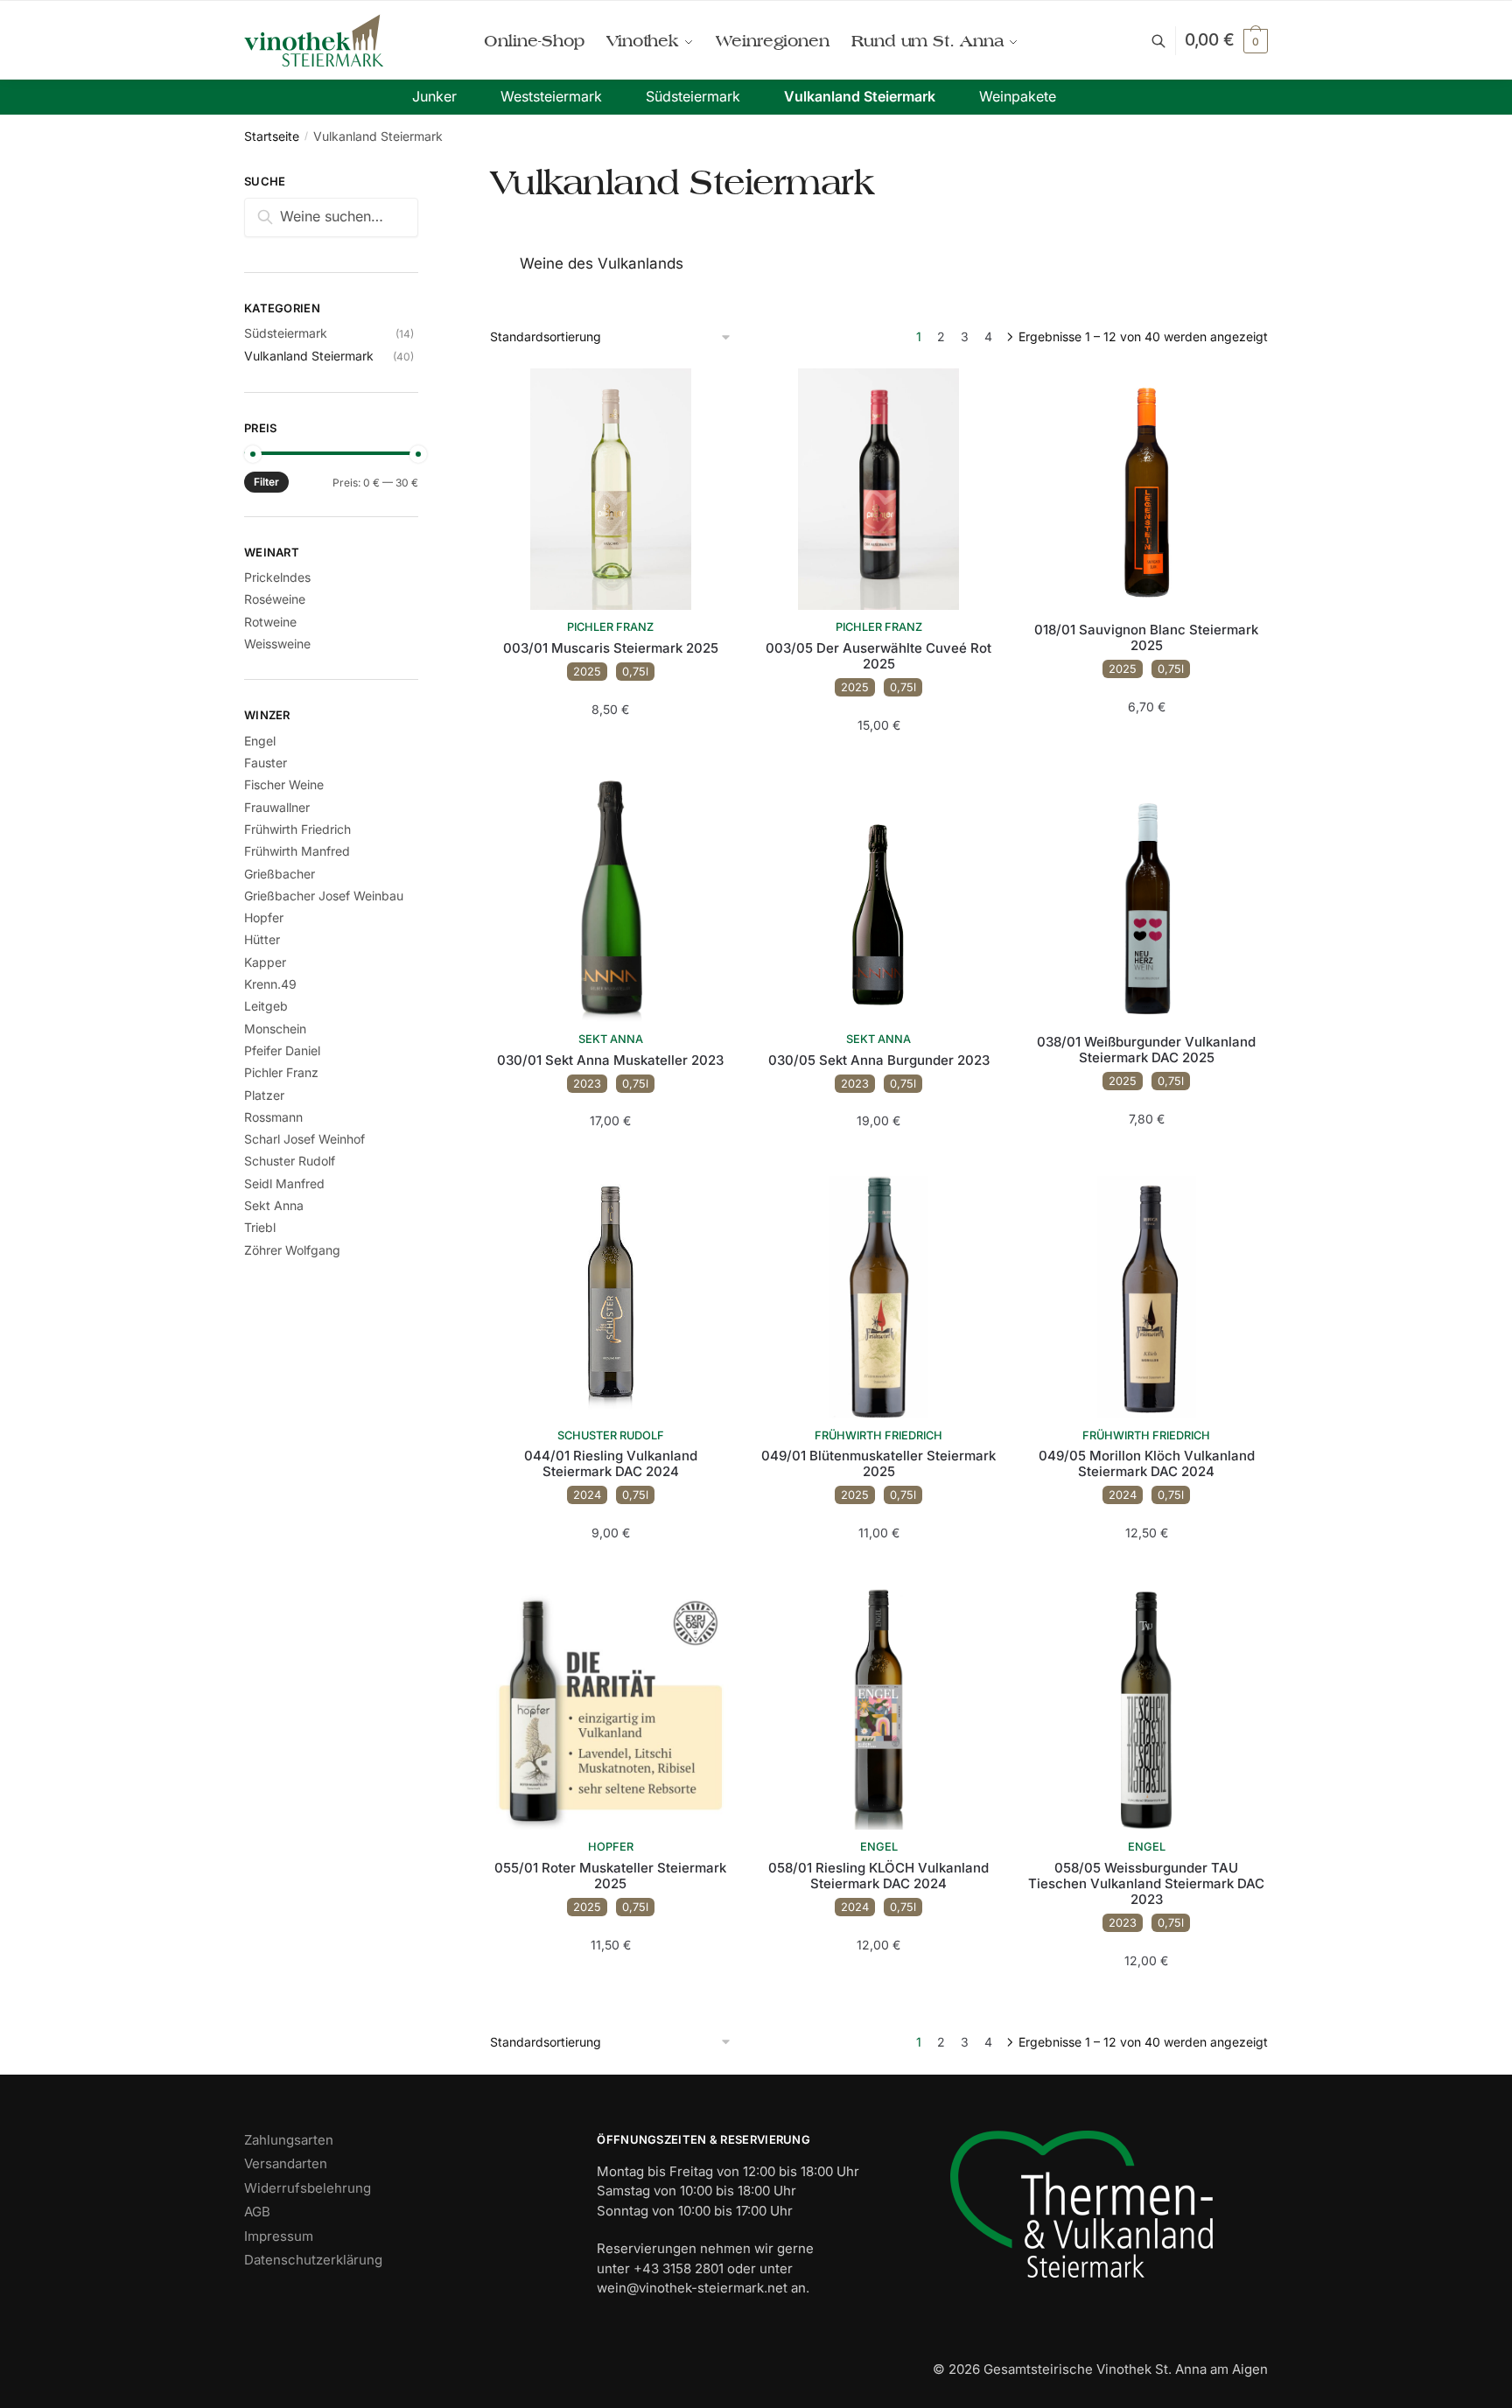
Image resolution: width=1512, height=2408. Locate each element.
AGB (257, 2212)
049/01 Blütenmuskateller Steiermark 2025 (878, 1464)
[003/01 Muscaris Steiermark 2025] (611, 489)
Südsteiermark (693, 96)
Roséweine (275, 599)
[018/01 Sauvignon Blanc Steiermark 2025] (1146, 489)
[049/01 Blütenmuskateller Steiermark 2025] (878, 1297)
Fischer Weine (284, 784)
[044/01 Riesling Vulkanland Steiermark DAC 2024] (611, 1297)
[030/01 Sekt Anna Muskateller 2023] (611, 901)
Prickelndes (277, 577)
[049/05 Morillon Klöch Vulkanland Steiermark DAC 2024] (1146, 1297)
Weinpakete (1018, 96)
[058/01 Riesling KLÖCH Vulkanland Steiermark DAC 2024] (878, 1709)
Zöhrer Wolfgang (292, 1250)
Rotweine (270, 622)
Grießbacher (280, 874)
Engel (879, 1847)
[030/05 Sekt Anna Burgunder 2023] (878, 901)
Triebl (260, 1227)
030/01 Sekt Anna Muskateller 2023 (610, 1060)
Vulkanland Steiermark (860, 96)
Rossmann (273, 1117)
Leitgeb (266, 1006)
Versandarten (286, 2163)
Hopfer (611, 1847)
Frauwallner (277, 807)
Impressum (279, 2236)
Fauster (266, 763)
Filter (266, 482)
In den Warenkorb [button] (610, 743)
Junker (434, 96)
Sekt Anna (611, 1039)
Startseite (272, 136)
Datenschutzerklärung (313, 2260)
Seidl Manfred (284, 1183)
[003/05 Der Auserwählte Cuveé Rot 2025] (878, 489)
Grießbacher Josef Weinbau (324, 896)
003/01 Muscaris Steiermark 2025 (611, 648)
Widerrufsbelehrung (308, 2188)
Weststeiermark (551, 96)
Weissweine (277, 644)
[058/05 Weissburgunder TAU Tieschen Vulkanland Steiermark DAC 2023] (1146, 1709)
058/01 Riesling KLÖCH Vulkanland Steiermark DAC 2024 (878, 1876)
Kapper (265, 962)
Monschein (275, 1029)
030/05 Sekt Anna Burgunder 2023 (879, 1060)
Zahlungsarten (289, 2140)
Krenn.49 (270, 984)
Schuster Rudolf (611, 1435)
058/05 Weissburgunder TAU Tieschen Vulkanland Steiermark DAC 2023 (1146, 1884)
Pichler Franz (610, 627)
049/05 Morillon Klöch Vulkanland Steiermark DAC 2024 (1147, 1464)
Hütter (262, 939)
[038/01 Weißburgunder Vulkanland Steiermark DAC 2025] (1146, 901)
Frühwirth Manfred (297, 851)
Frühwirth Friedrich (878, 1435)
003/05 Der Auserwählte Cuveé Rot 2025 (878, 656)
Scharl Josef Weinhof (304, 1139)
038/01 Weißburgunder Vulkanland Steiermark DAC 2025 (1146, 1050)
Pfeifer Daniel (282, 1050)
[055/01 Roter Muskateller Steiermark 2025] (611, 1709)
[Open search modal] (1168, 41)
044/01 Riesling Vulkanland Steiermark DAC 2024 (611, 1464)
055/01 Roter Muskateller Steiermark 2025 (610, 1876)
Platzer (264, 1095)
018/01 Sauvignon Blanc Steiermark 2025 (1146, 638)
